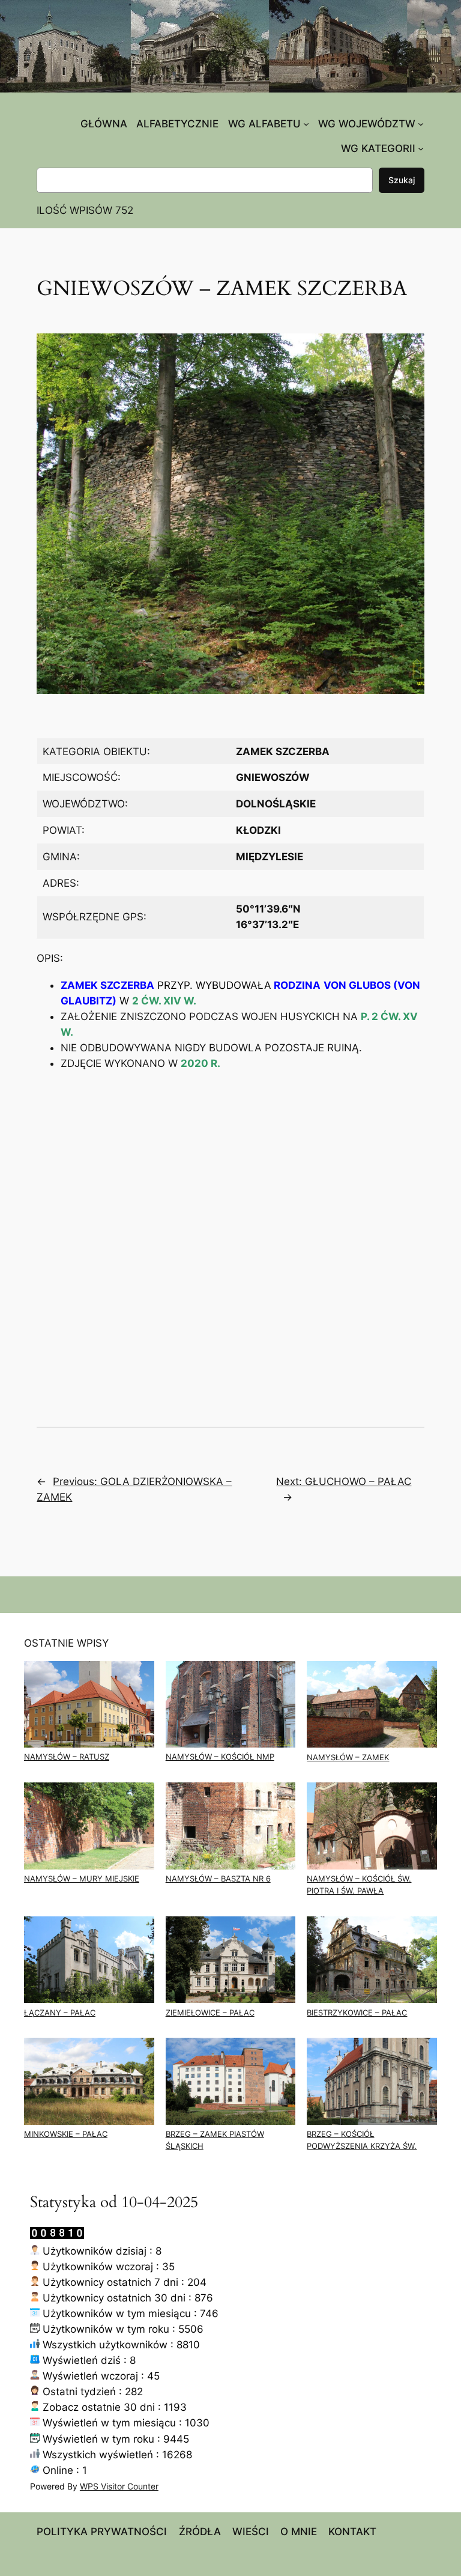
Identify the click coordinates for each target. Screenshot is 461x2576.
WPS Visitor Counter (119, 2486)
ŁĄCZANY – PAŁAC (60, 2013)
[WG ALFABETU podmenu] (306, 124)
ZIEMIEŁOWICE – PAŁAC (210, 2013)
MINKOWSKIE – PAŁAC (66, 2134)
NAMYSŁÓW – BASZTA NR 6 (218, 1879)
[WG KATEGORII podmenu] (421, 148)
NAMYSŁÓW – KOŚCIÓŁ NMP (220, 1757)
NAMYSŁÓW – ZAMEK (348, 1757)
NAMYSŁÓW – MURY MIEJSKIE (82, 1879)
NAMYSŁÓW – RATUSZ (67, 1757)
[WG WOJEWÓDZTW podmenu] (421, 124)
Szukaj (402, 180)
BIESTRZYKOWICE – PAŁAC (357, 2013)
